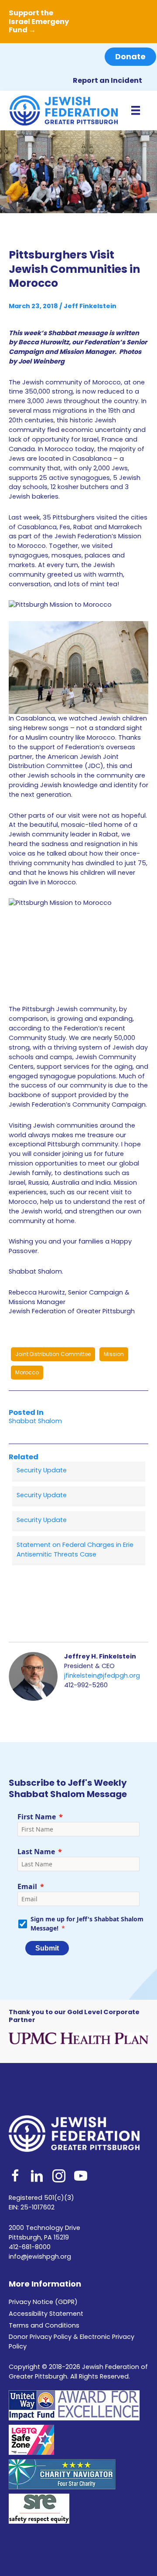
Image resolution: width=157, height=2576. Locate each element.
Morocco (27, 1372)
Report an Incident (108, 80)
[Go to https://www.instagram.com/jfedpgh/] (59, 2177)
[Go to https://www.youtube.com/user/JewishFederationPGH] (81, 2177)
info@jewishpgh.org (40, 2257)
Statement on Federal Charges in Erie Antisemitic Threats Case (75, 1550)
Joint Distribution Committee (53, 1354)
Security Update (42, 1470)
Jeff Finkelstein (90, 306)
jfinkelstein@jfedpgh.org (102, 1675)
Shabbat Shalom (35, 1421)
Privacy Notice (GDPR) (43, 2302)
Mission (114, 1354)
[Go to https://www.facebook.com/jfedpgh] (15, 2177)
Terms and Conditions (44, 2325)
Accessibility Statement (46, 2314)
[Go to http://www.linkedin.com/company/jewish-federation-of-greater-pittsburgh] (37, 2177)
